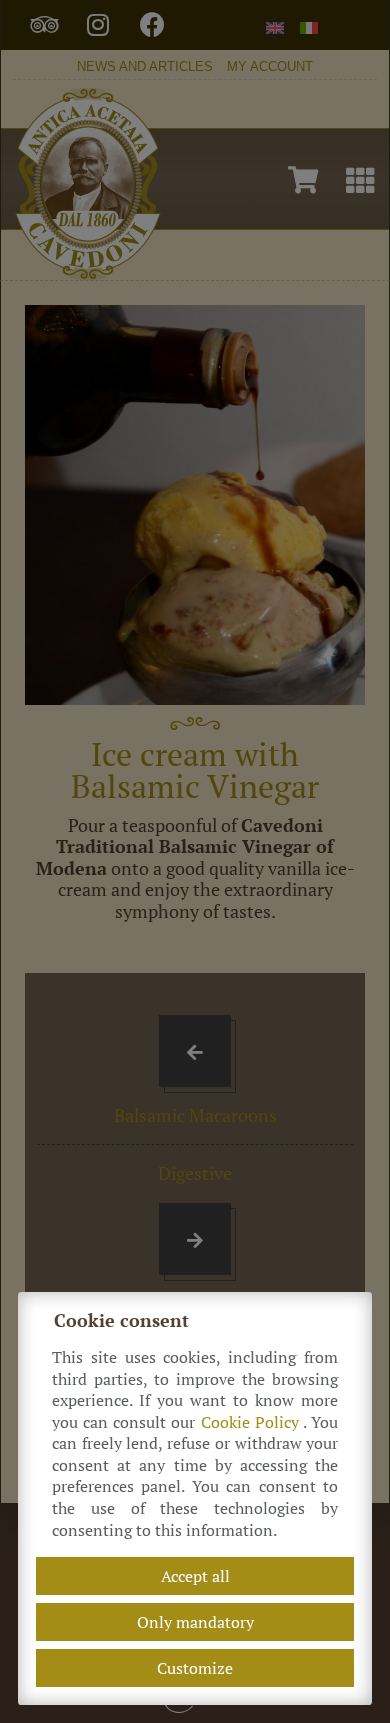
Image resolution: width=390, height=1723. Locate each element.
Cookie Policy (252, 1422)
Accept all (195, 1576)
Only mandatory (195, 1622)
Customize (195, 1668)
